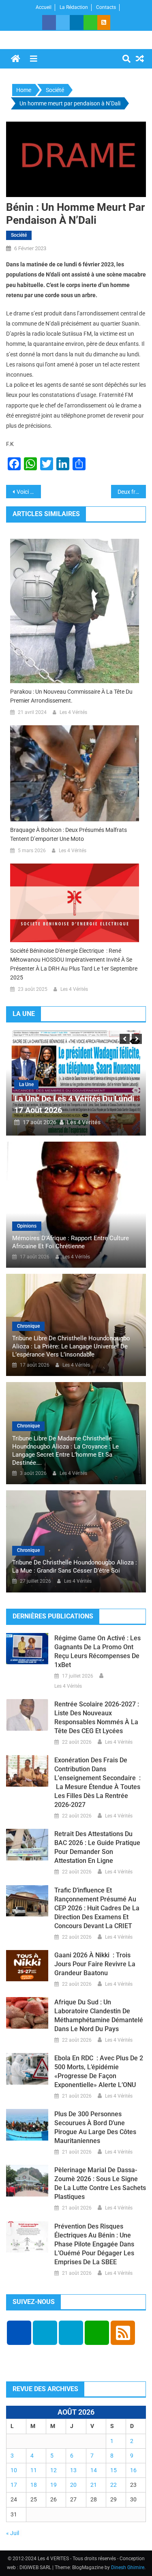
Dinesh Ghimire (128, 2567)
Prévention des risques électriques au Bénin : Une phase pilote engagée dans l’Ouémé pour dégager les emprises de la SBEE (94, 2244)
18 (34, 2485)
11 (34, 2470)
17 (14, 2485)
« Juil (13, 2533)
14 (94, 2470)
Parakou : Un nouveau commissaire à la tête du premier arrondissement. (71, 696)
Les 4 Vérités (73, 712)
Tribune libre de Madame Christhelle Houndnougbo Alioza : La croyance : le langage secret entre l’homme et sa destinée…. (65, 1451)
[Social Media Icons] (19, 2333)
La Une (26, 1084)
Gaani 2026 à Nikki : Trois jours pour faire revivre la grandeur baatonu (95, 1964)
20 (73, 2485)
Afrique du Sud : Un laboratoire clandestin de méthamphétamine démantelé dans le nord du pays (99, 2016)
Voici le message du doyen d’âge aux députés (29, 492)
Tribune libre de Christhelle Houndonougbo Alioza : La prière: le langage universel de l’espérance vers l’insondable (71, 1346)
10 (14, 2470)
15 (113, 2470)
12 (54, 2470)
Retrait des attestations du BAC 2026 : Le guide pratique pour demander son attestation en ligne (97, 1847)
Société (19, 235)
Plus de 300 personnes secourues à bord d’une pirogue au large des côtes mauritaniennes (95, 2127)
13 (73, 2470)
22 (113, 2485)
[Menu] (34, 59)
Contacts (106, 7)
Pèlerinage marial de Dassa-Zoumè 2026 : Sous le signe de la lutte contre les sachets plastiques (100, 2183)
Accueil (44, 7)
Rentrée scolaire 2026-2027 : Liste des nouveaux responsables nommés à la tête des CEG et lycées (97, 1718)
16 (133, 2470)
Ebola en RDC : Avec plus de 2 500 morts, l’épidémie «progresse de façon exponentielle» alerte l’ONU (99, 2071)
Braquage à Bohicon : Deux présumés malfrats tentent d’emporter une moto (69, 834)
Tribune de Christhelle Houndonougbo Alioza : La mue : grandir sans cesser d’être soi (75, 1567)
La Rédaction (74, 7)
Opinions (27, 1226)
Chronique (28, 1326)
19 (54, 2485)
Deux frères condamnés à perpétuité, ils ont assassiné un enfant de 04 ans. (132, 492)
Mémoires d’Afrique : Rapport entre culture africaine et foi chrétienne (71, 1242)
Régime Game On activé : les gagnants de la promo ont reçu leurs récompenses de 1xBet (97, 1651)
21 (94, 2485)
